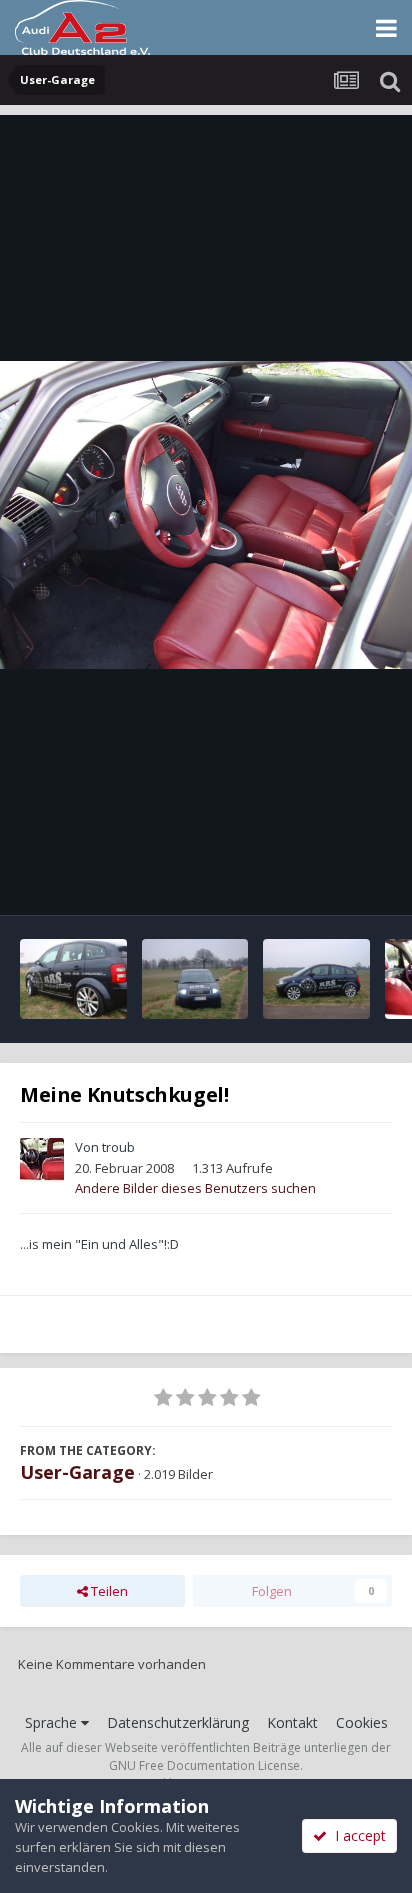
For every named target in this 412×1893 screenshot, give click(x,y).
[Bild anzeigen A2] (73, 979)
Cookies (362, 1722)
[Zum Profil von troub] (42, 1160)
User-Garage (77, 1472)
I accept (356, 1835)
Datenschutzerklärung (178, 1722)
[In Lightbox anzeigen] (206, 515)
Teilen (108, 1591)
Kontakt (292, 1722)
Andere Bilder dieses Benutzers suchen (195, 1188)
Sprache (53, 1722)
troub (118, 1147)
